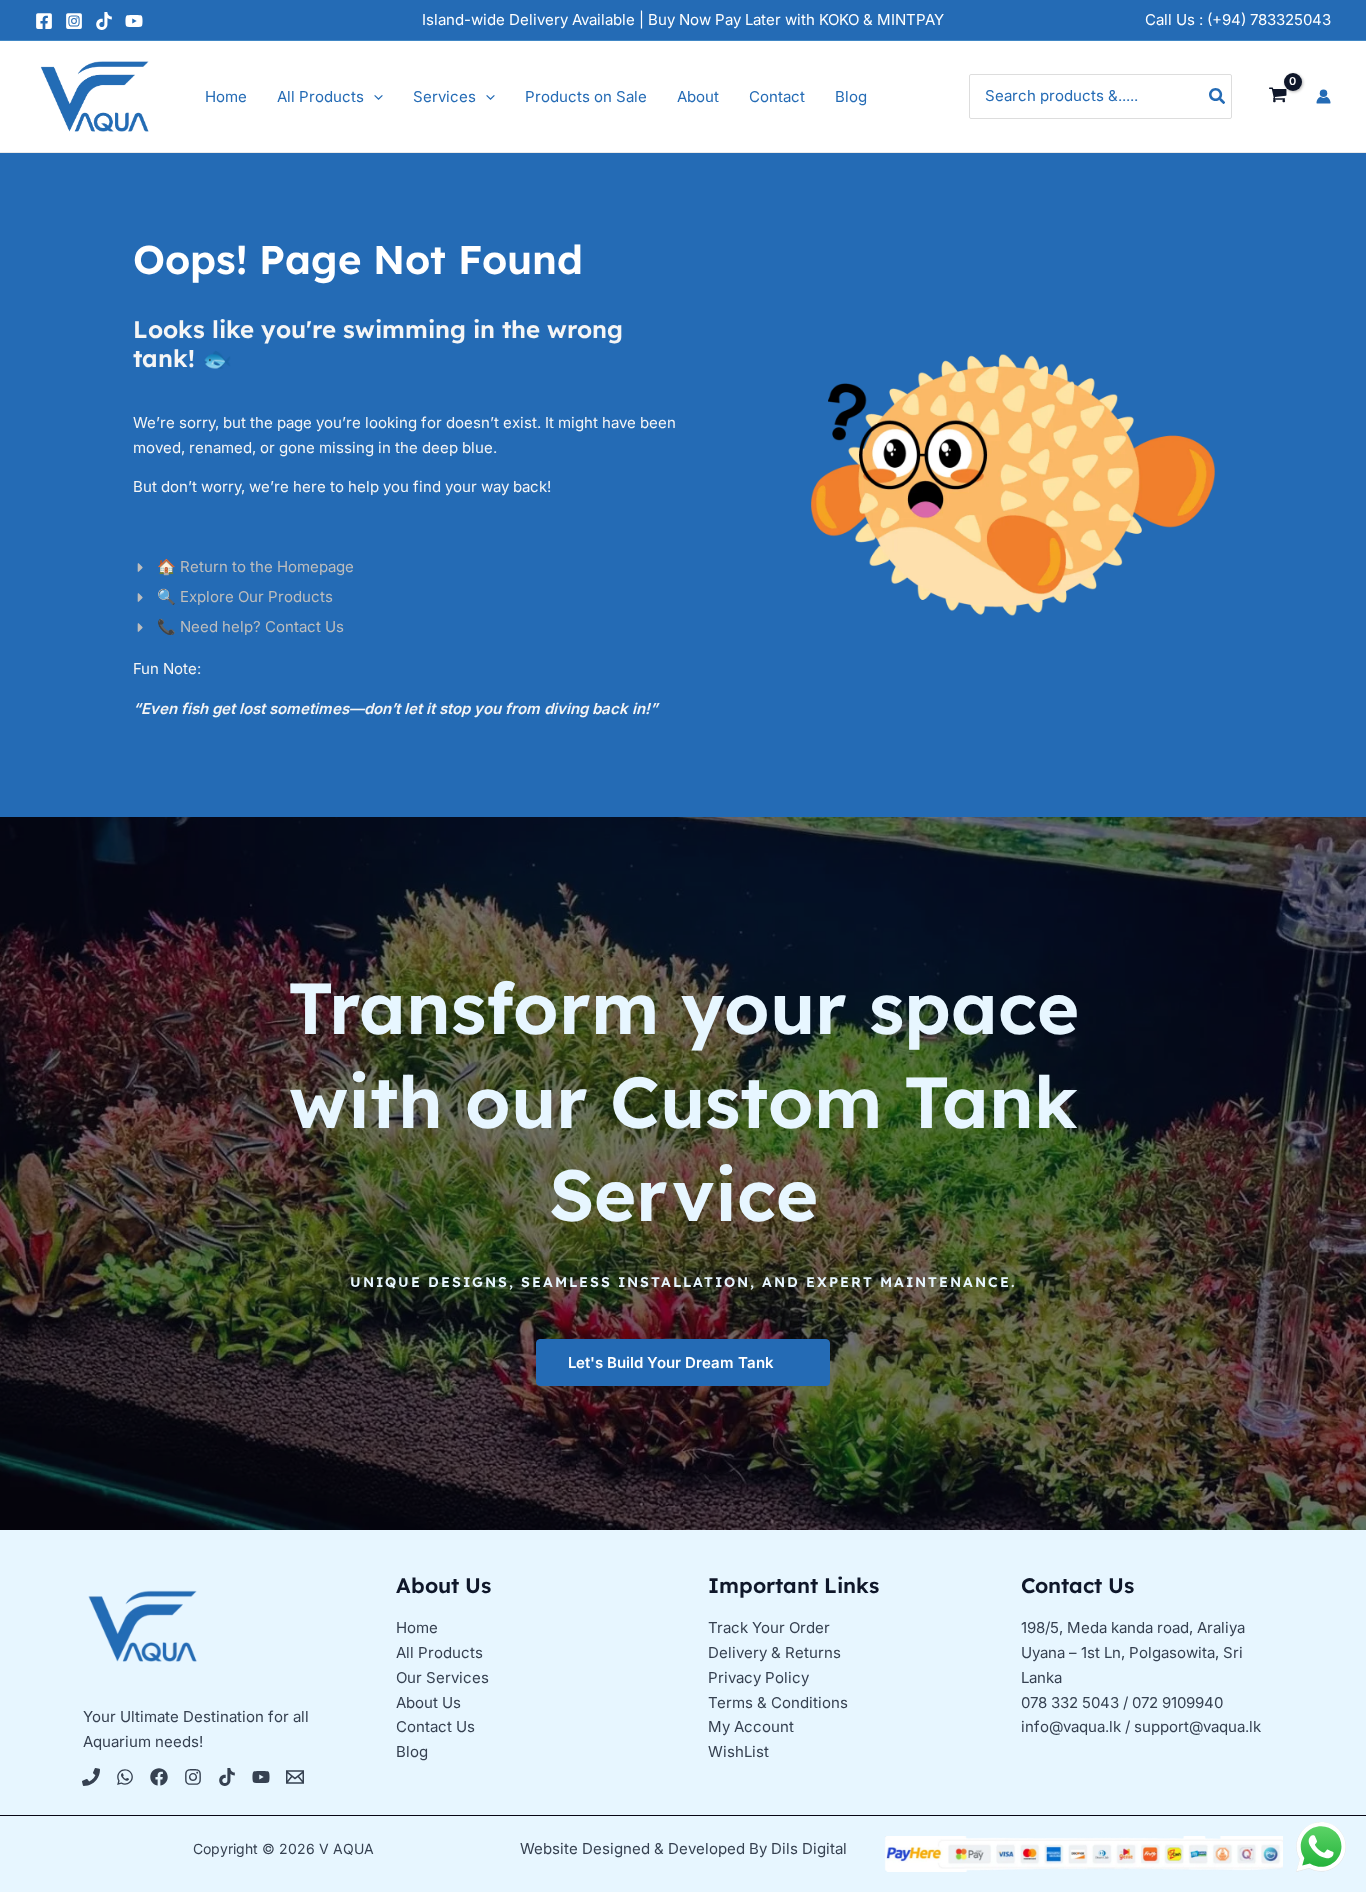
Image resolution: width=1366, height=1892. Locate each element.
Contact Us (435, 1726)
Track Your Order (769, 1627)
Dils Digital (809, 1848)
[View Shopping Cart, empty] (1278, 96)
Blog (412, 1751)
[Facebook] (44, 21)
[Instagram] (74, 21)
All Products (439, 1652)
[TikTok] (104, 21)
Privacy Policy (758, 1677)
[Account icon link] (1323, 96)
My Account (751, 1726)
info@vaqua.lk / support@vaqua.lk (1141, 1726)
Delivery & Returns (774, 1652)
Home (417, 1627)
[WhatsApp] (125, 1777)
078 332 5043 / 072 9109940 (1122, 1702)
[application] (373, 97)
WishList (738, 1751)
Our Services (442, 1677)
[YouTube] (134, 21)
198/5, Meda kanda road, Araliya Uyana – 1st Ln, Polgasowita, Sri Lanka (1133, 1652)
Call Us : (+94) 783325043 (1238, 19)
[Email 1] (295, 1777)
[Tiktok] (227, 1777)
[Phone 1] (91, 1777)
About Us (428, 1702)
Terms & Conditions (778, 1702)
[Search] (1218, 96)
